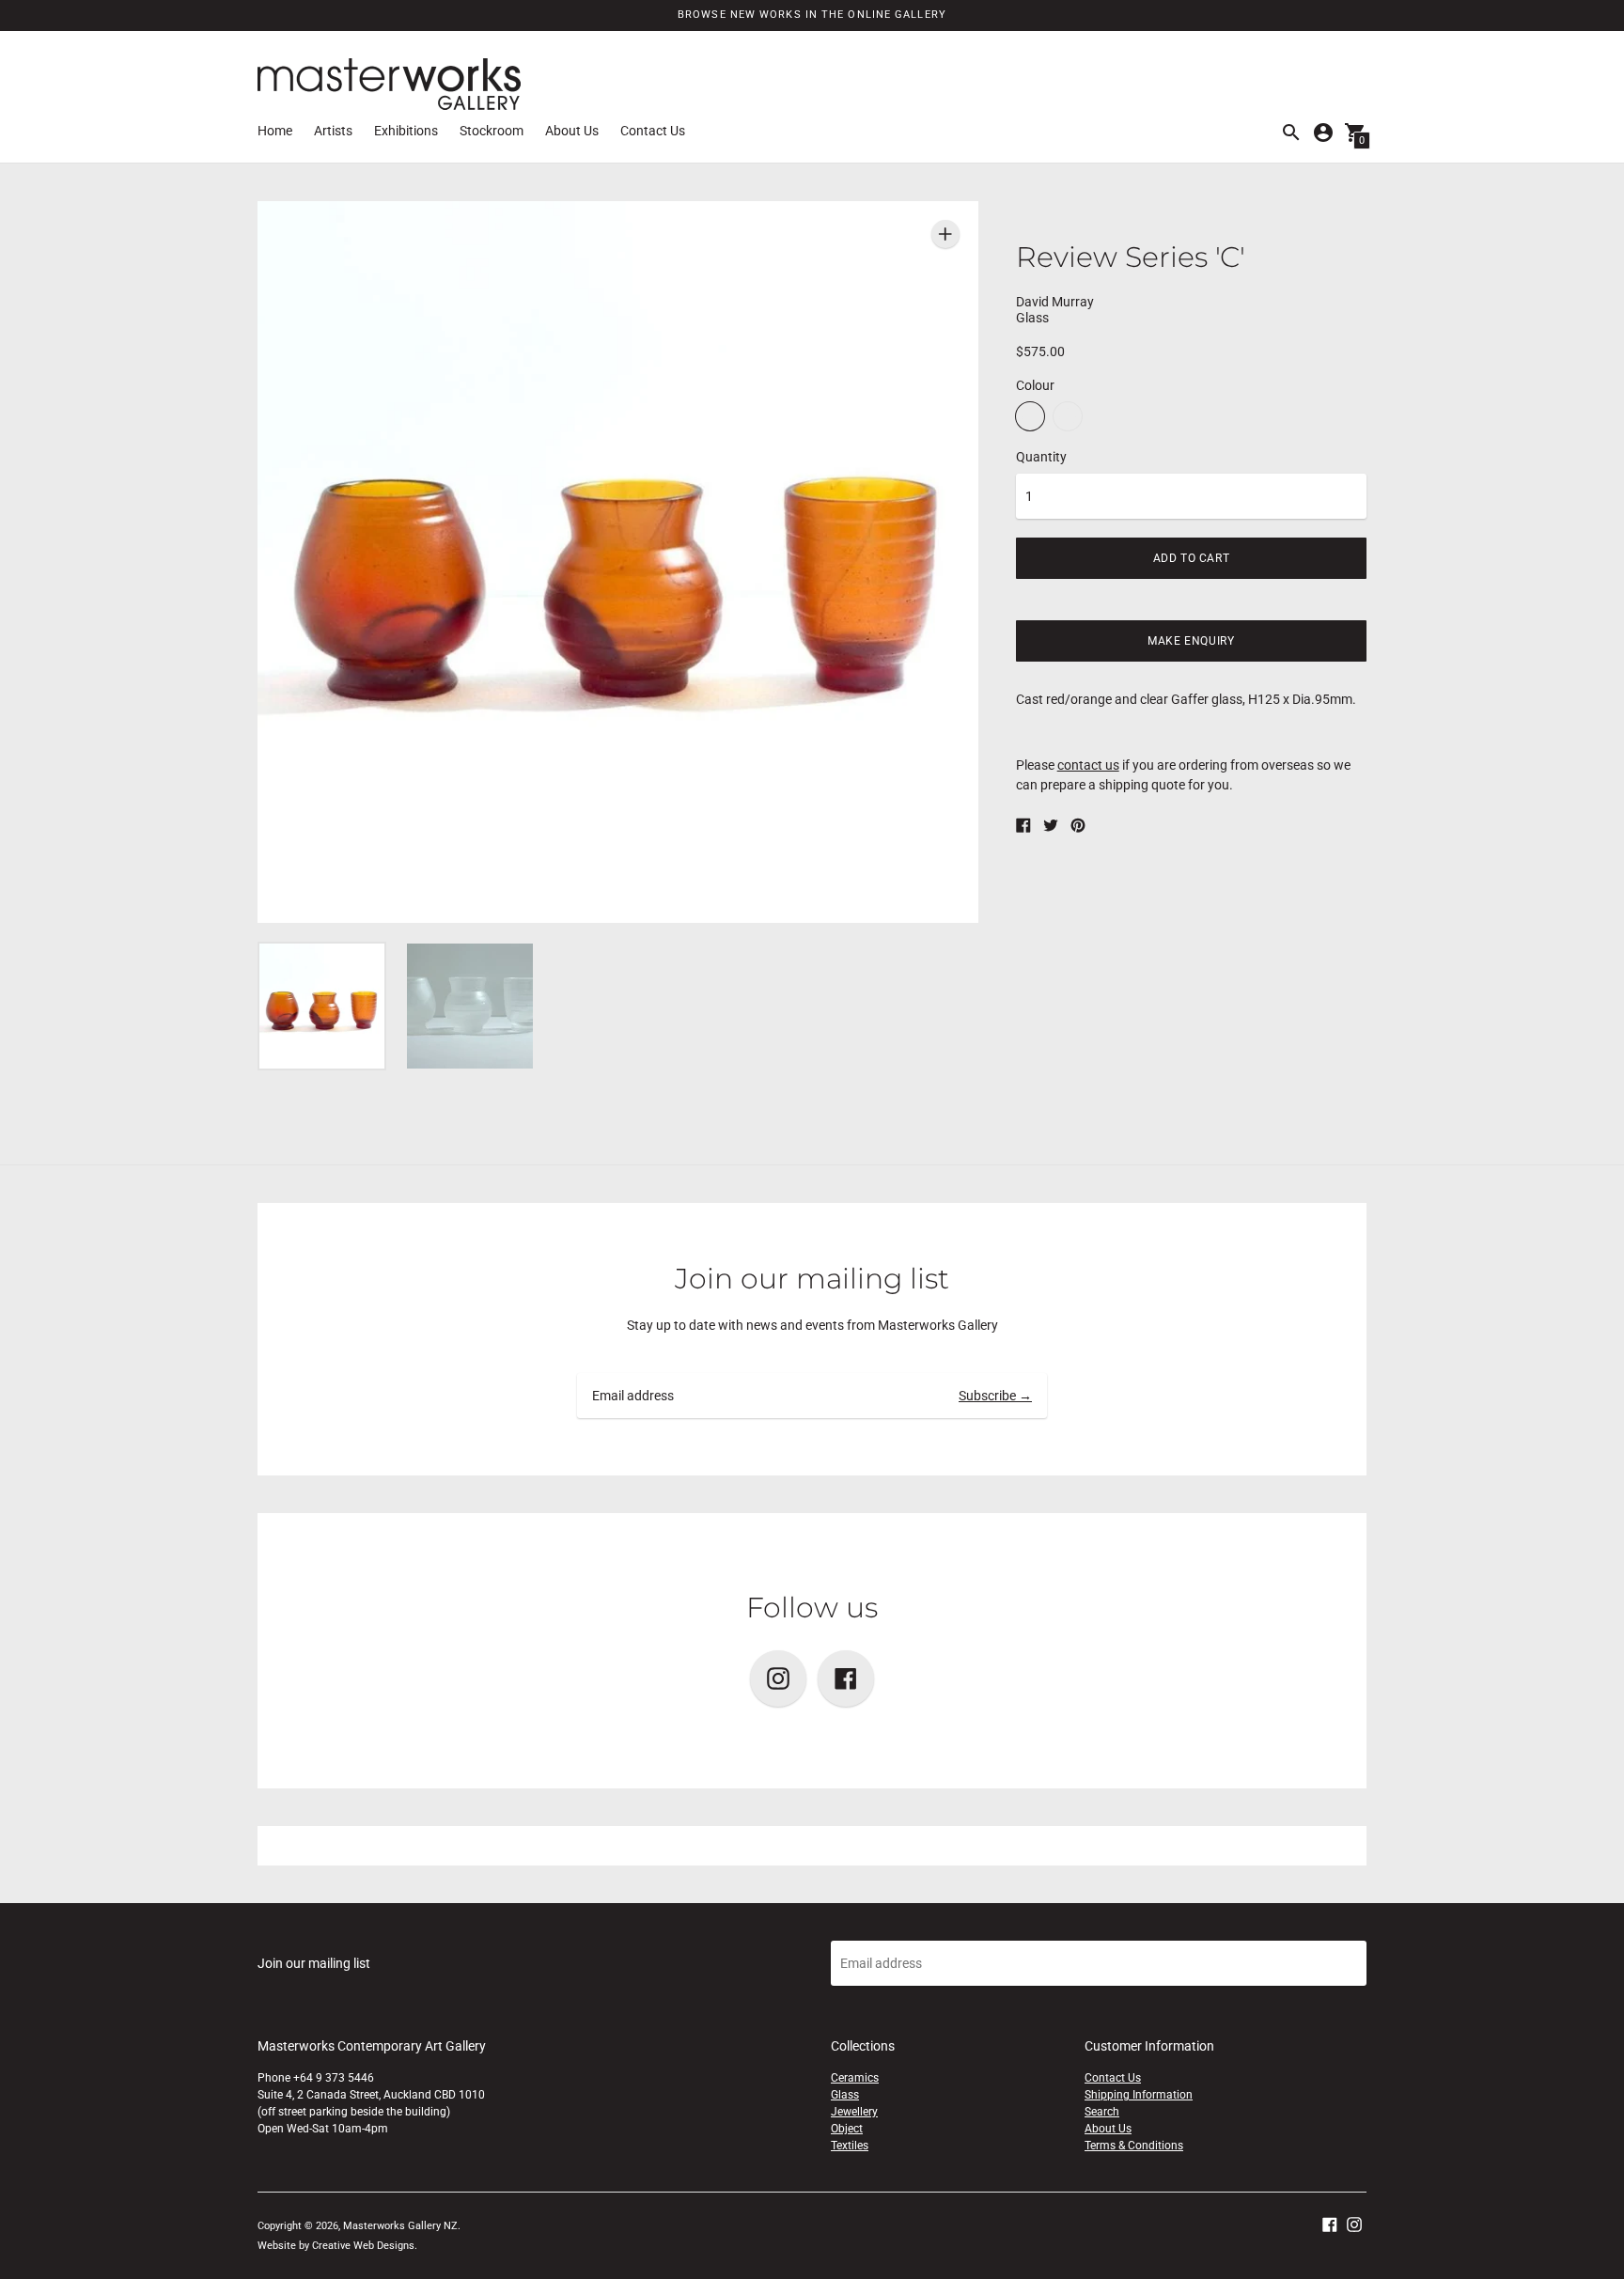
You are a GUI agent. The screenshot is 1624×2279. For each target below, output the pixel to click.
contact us (1088, 765)
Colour (1035, 385)
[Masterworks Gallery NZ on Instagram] (1354, 2223)
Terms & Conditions (1134, 2146)
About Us (572, 131)
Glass (845, 2095)
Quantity (1041, 457)
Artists (333, 131)
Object (847, 2129)
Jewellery (854, 2112)
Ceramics (855, 2078)
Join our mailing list (812, 1279)
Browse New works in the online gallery (812, 15)
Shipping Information (1139, 2095)
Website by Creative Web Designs (336, 2246)
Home (275, 131)
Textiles (850, 2146)
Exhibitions (406, 131)
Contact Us (653, 131)
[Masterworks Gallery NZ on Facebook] (1330, 2223)
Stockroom (492, 131)
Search (1102, 2112)
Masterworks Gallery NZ (400, 2226)
